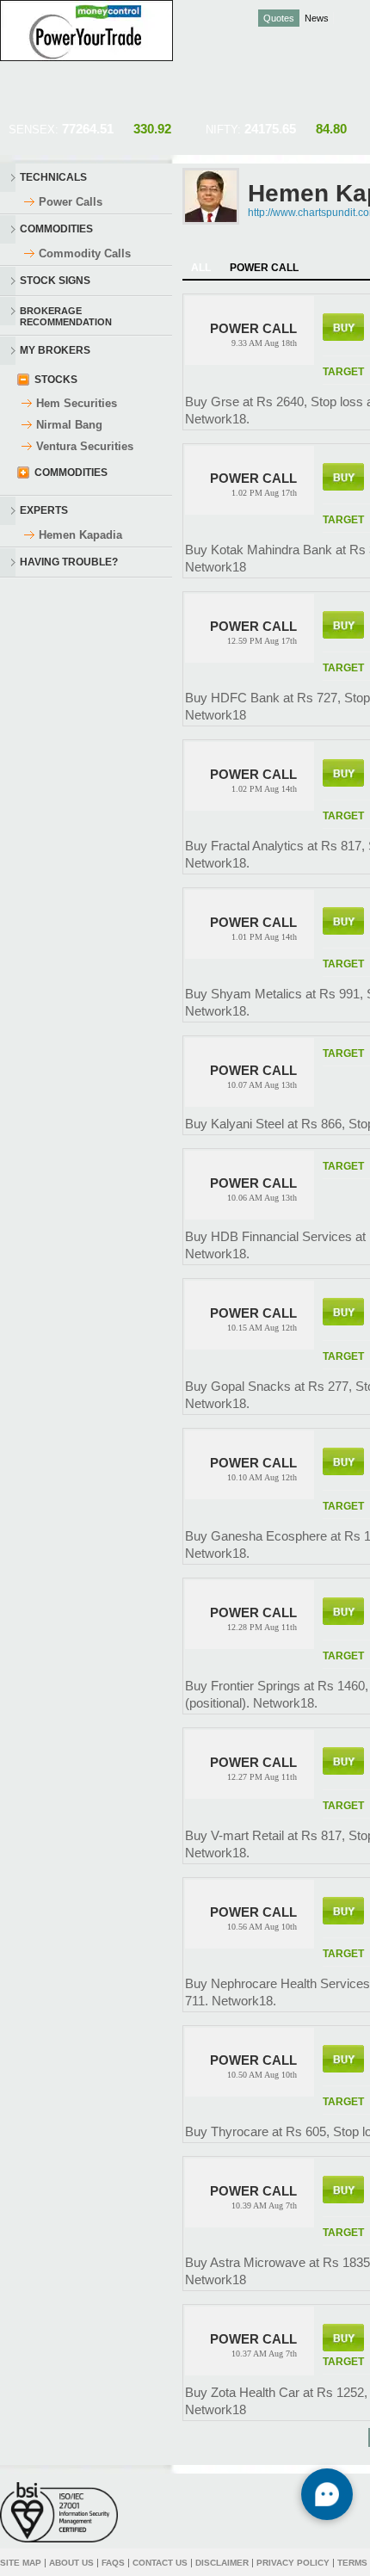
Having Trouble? (69, 562)
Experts (44, 510)
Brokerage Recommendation (66, 315)
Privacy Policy (293, 2563)
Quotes (279, 18)
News (317, 18)
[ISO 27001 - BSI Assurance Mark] (59, 2512)
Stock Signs (55, 281)
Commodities (56, 229)
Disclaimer (222, 2563)
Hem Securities (77, 403)
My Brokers (55, 350)
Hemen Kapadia (80, 535)
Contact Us (160, 2563)
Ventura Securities (85, 446)
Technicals (53, 177)
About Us (71, 2563)
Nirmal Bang (69, 425)
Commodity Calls (85, 253)
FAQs (113, 2563)
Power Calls (71, 202)
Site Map (21, 2563)
